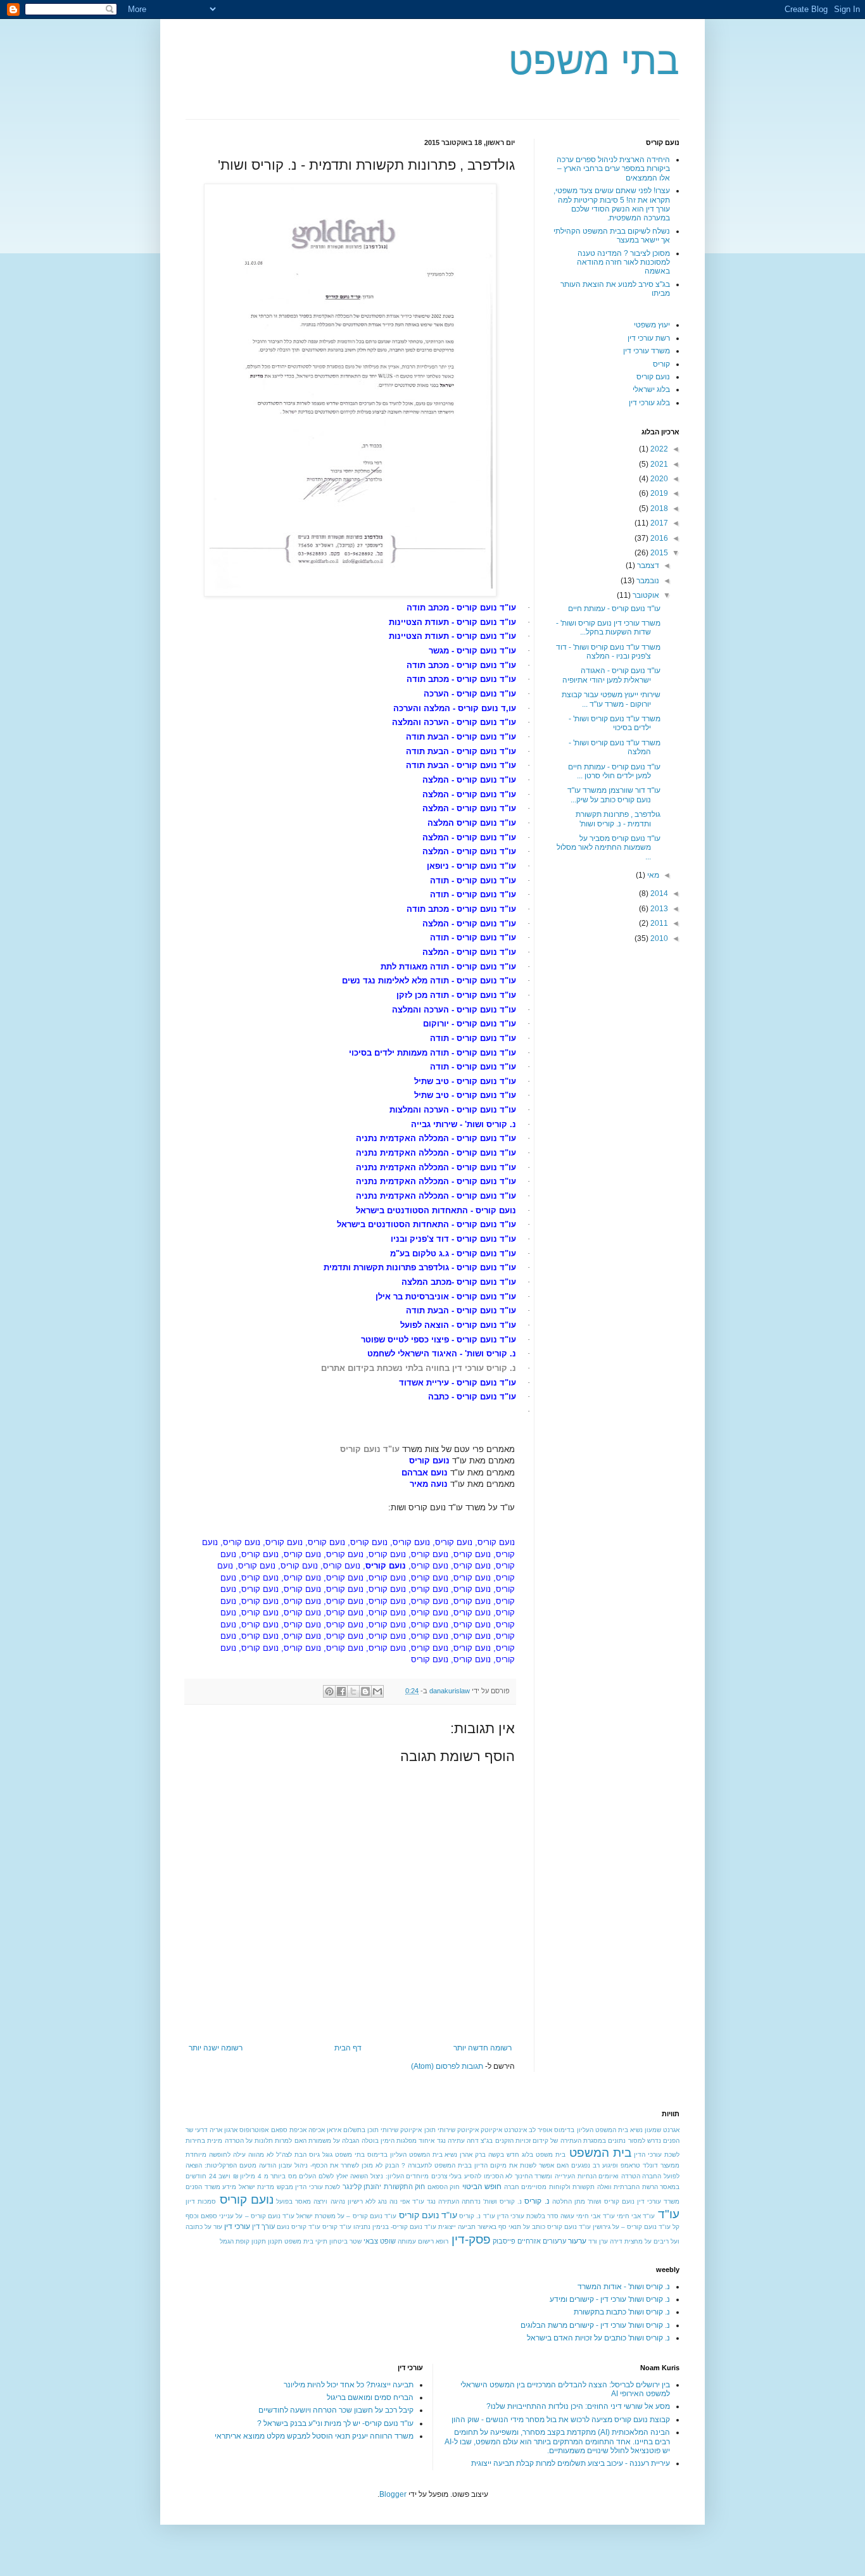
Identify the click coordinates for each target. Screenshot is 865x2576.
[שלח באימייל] (377, 1691)
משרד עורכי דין (647, 351)
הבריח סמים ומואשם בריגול (370, 2397)
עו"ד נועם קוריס (428, 2215)
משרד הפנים (203, 2187)
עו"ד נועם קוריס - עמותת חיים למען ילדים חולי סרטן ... (614, 771)
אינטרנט (515, 2130)
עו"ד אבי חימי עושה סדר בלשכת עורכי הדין (556, 2216)
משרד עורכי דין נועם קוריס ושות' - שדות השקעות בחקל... (608, 628)
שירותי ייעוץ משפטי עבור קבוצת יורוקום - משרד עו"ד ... (611, 699)
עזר (218, 2227)
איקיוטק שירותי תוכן (451, 2130)
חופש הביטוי (482, 2187)
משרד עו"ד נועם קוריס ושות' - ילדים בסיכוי (615, 723)
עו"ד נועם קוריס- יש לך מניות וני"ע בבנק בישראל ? (335, 2423)
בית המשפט (600, 2153)
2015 (658, 553)
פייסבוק (504, 2241)
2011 (658, 923)
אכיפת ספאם (289, 2130)
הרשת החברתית (636, 2187)
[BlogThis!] (365, 1691)
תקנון (275, 2241)
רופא (442, 2241)
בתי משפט (594, 61)
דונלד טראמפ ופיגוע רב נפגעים (615, 2165)
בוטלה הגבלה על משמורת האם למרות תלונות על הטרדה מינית (293, 2141)
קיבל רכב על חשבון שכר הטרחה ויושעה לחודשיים (336, 2410)
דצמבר (647, 565)
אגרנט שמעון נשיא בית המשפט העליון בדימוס (617, 2130)
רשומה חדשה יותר (483, 2048)
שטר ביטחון (345, 2241)
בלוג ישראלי (651, 389)
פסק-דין (471, 2239)
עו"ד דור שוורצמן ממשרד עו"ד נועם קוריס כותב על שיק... (614, 795)
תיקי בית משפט (306, 2241)
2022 (658, 449)
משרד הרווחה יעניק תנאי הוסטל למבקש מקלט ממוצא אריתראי (314, 2436)
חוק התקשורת (405, 2187)
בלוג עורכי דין (649, 403)
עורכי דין (237, 2226)
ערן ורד (598, 2241)
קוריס (661, 364)
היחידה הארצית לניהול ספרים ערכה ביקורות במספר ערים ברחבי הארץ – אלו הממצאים (613, 169)
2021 (658, 464)
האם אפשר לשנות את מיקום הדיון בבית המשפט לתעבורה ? (485, 2165)
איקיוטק (491, 2130)
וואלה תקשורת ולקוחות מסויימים (566, 2187)
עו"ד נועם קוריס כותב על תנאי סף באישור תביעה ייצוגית (515, 2227)
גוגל (327, 2155)
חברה (512, 2187)
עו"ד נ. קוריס (477, 2216)
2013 (658, 909)
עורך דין (263, 2226)
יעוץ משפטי (652, 325)
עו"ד (669, 2214)
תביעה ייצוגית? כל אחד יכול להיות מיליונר (349, 2385)
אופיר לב (540, 2130)
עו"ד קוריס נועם (299, 2227)
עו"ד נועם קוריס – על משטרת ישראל (346, 2216)
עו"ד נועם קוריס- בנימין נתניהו (395, 2227)
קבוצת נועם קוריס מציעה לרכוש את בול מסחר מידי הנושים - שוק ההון (561, 2420)
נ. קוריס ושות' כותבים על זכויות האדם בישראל (598, 2338)
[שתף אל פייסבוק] (341, 1691)
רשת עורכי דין (649, 338)
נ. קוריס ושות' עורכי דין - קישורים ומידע (610, 2299)
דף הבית (348, 2048)
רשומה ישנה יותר (216, 2048)
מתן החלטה (569, 2201)
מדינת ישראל (257, 2187)
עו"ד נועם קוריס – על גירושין (632, 2227)
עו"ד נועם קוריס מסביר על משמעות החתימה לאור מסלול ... (609, 848)
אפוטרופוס (254, 2130)
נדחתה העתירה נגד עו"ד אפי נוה (435, 2201)
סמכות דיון (201, 2201)
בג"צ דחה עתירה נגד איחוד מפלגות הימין (437, 2141)
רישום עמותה (416, 2241)
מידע (229, 2187)
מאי (652, 875)
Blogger (393, 2494)
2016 (658, 538)
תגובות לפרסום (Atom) (447, 2066)
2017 (658, 523)
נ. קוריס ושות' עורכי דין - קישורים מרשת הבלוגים (595, 2325)
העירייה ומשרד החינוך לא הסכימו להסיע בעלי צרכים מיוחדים (490, 2176)
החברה (652, 2176)
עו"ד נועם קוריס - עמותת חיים (614, 609)
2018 (658, 508)
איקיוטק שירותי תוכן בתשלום (382, 2130)
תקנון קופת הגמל (243, 2241)
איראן (334, 2130)
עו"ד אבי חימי (636, 2216)
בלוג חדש (520, 2155)
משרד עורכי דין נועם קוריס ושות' (634, 2201)
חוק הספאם (444, 2187)
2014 (658, 893)
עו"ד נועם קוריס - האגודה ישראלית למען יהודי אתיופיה (611, 675)
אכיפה (317, 2130)
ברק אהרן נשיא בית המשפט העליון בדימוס (427, 2155)
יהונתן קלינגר (362, 2187)
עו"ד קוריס (337, 2227)
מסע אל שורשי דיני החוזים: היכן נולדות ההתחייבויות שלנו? (578, 2406)
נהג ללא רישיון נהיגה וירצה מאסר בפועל (331, 2201)
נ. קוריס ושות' (502, 2201)
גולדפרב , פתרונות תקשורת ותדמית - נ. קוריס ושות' (618, 819)
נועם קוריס (653, 377)
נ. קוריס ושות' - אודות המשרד (624, 2287)
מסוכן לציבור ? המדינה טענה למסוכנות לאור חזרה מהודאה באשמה (623, 262)
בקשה (496, 2155)
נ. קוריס (537, 2201)
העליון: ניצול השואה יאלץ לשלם (361, 2176)
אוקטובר (645, 595)
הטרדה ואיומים (619, 2176)
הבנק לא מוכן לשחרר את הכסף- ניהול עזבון (339, 2165)
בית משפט (551, 2155)
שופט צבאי (380, 2241)
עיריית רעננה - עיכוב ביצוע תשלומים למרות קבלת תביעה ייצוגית (571, 2463)
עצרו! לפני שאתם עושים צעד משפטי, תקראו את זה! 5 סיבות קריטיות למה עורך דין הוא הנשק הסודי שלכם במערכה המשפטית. (612, 204)
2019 (658, 493)
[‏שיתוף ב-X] (353, 1691)
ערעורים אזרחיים (542, 2241)
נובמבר (647, 581)
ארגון (231, 2130)
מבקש (285, 2187)
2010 (658, 938)
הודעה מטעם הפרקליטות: (240, 2165)
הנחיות (587, 2176)
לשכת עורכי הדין (318, 2187)
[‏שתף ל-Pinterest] (329, 1691)
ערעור (577, 2241)
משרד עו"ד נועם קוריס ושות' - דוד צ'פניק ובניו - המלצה (608, 652)
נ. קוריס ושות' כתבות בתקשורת (622, 2312)
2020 (658, 479)
